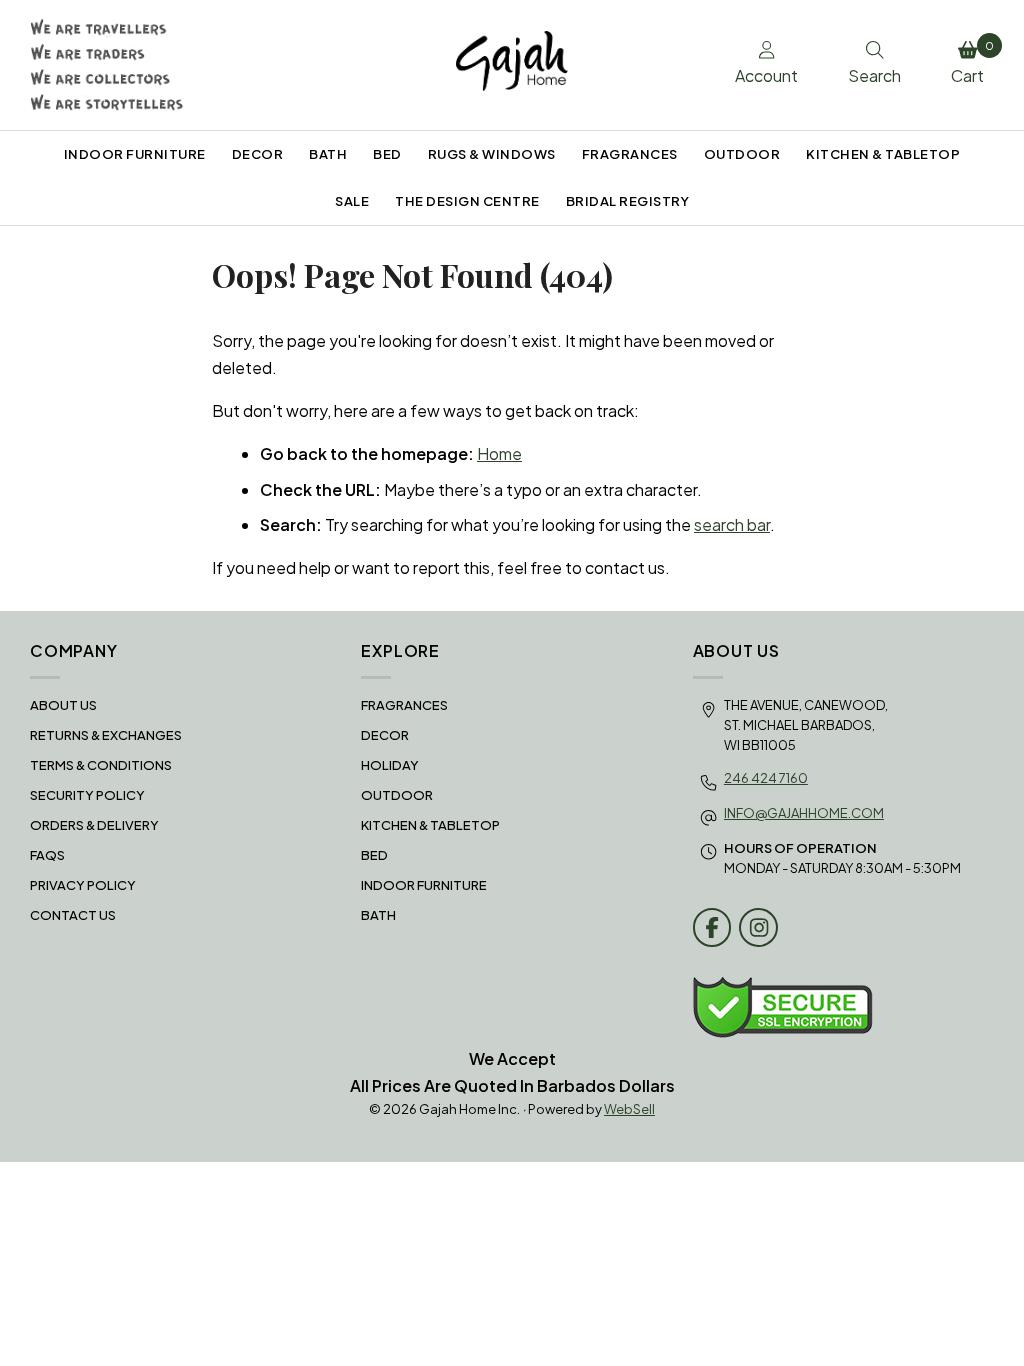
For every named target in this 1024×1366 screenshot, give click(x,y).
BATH (328, 154)
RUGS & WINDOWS (492, 154)
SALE (352, 201)
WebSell (629, 1109)
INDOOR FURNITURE (135, 154)
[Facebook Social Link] (712, 927)
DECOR (258, 154)
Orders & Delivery (94, 825)
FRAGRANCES (630, 154)
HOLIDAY (390, 765)
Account (766, 75)
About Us (63, 705)
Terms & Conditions (101, 765)
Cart (972, 63)
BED (387, 154)
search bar (732, 524)
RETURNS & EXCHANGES (106, 735)
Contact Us (73, 915)
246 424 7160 (766, 778)
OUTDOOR (742, 154)
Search (874, 75)
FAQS (47, 855)
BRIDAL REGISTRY (628, 201)
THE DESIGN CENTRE (467, 201)
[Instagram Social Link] (758, 927)
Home (499, 453)
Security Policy (87, 795)
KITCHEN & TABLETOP (883, 154)
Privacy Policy (83, 885)
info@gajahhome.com (804, 813)
